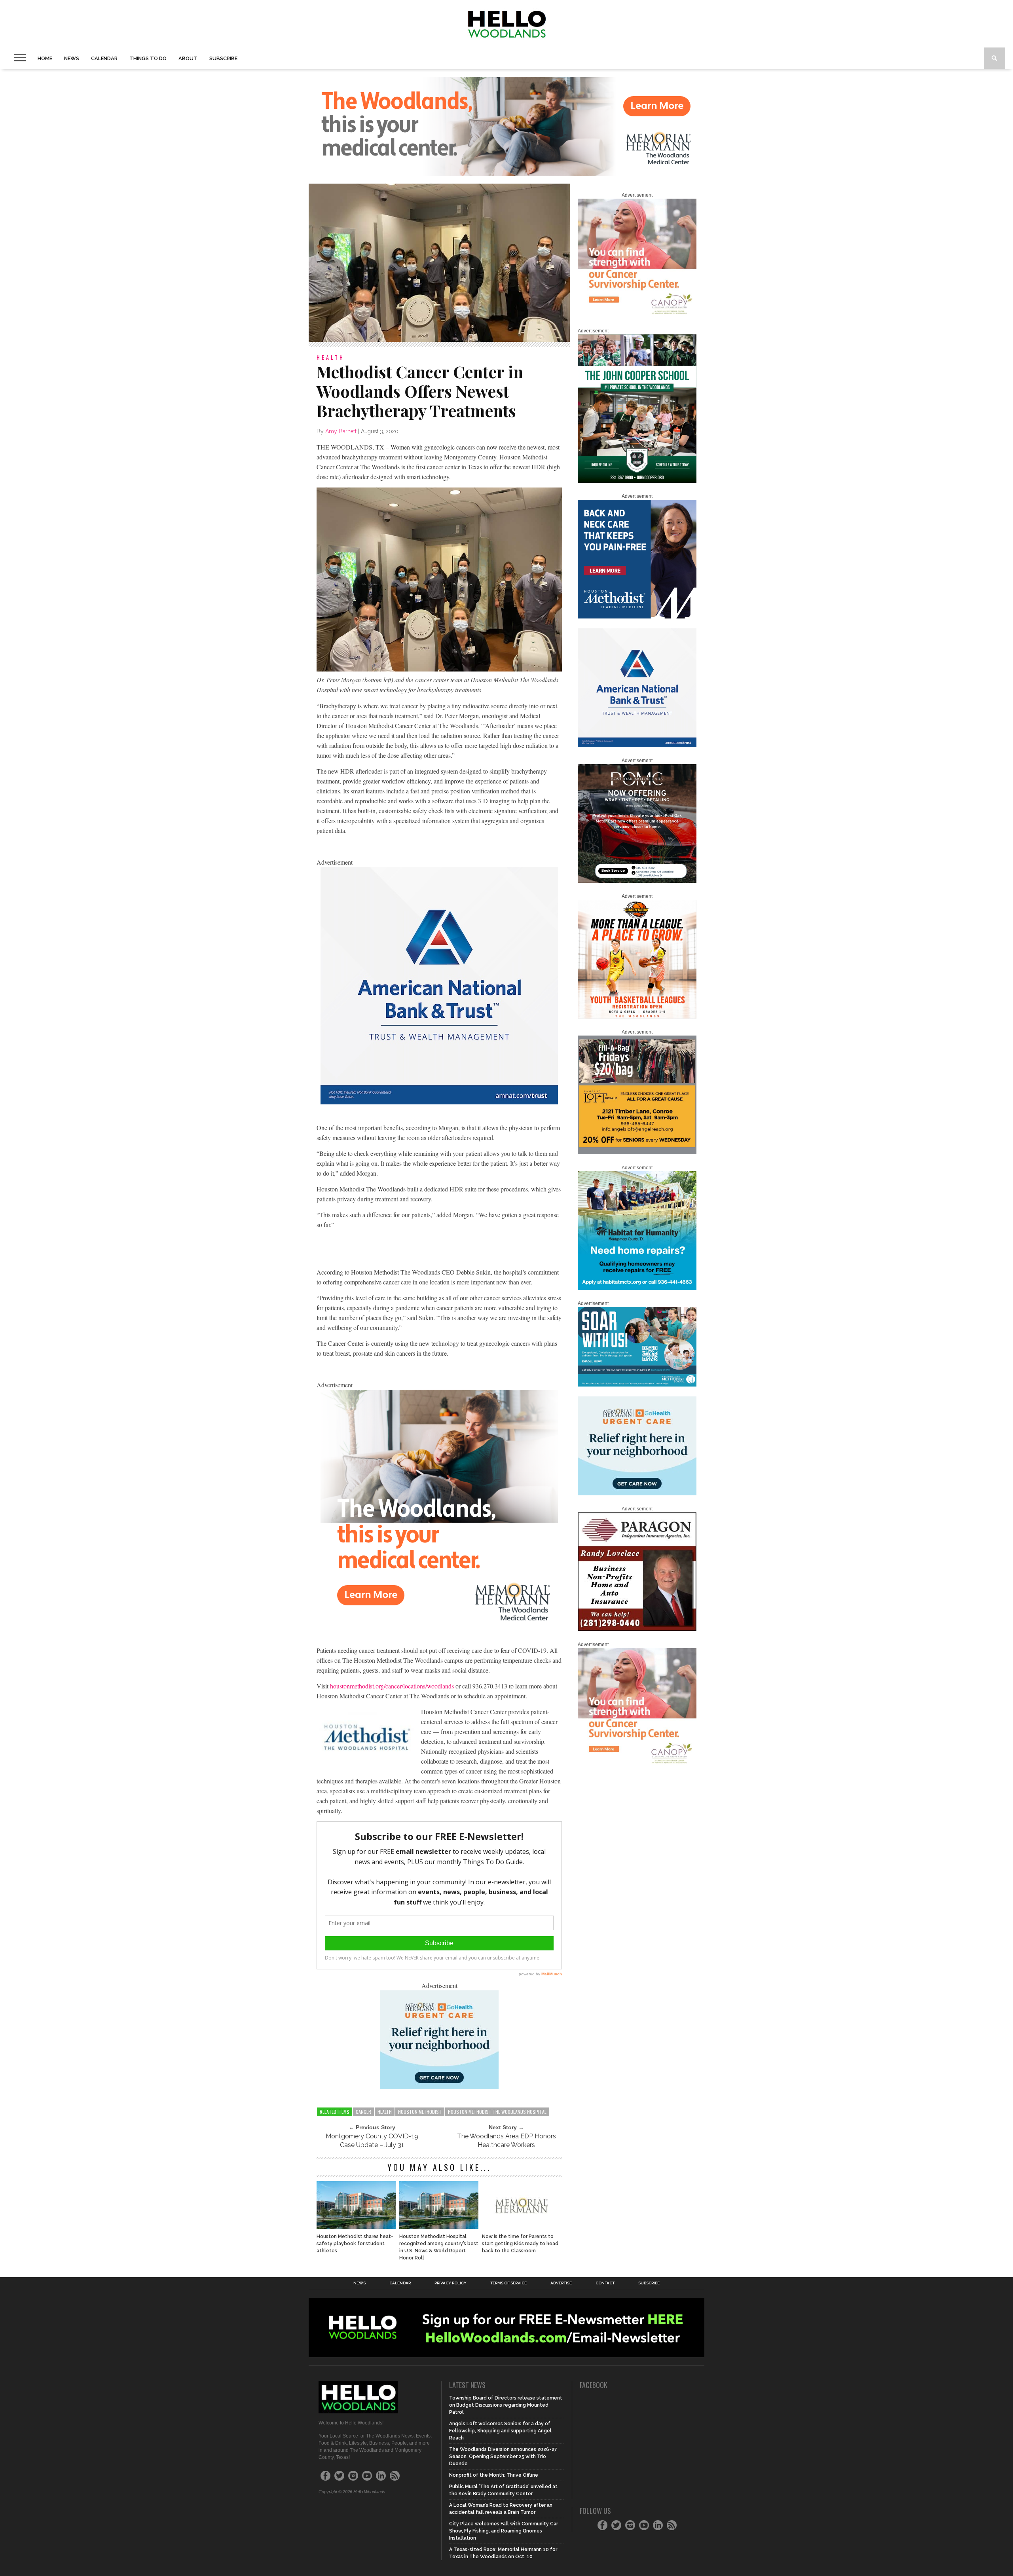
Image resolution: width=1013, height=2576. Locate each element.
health (385, 2112)
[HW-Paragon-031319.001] (637, 1629)
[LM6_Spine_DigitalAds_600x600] (637, 617)
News (72, 58)
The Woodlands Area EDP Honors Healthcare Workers (506, 2141)
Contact (605, 2283)
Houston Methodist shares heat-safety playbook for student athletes (355, 2244)
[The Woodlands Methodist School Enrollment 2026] (637, 1385)
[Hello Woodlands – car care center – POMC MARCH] (637, 881)
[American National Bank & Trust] (439, 1102)
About (188, 58)
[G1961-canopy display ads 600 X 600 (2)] (637, 316)
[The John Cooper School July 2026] (637, 481)
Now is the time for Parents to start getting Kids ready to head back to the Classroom (520, 2244)
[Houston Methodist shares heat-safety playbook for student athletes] (356, 2227)
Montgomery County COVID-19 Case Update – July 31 (372, 2141)
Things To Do (148, 58)
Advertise (561, 2283)
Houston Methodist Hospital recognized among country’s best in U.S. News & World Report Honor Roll (439, 2247)
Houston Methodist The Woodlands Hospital (497, 2112)
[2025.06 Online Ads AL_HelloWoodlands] (637, 1153)
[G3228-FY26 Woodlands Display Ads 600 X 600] (439, 1625)
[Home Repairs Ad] (637, 1288)
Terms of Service (508, 2283)
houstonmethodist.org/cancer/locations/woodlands (392, 1686)
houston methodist (420, 2112)
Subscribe (223, 58)
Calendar (104, 58)
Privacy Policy (451, 2283)
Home (45, 58)
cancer (363, 2112)
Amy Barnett (341, 431)
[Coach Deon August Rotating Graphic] (637, 1017)
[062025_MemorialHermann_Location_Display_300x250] (439, 2087)
